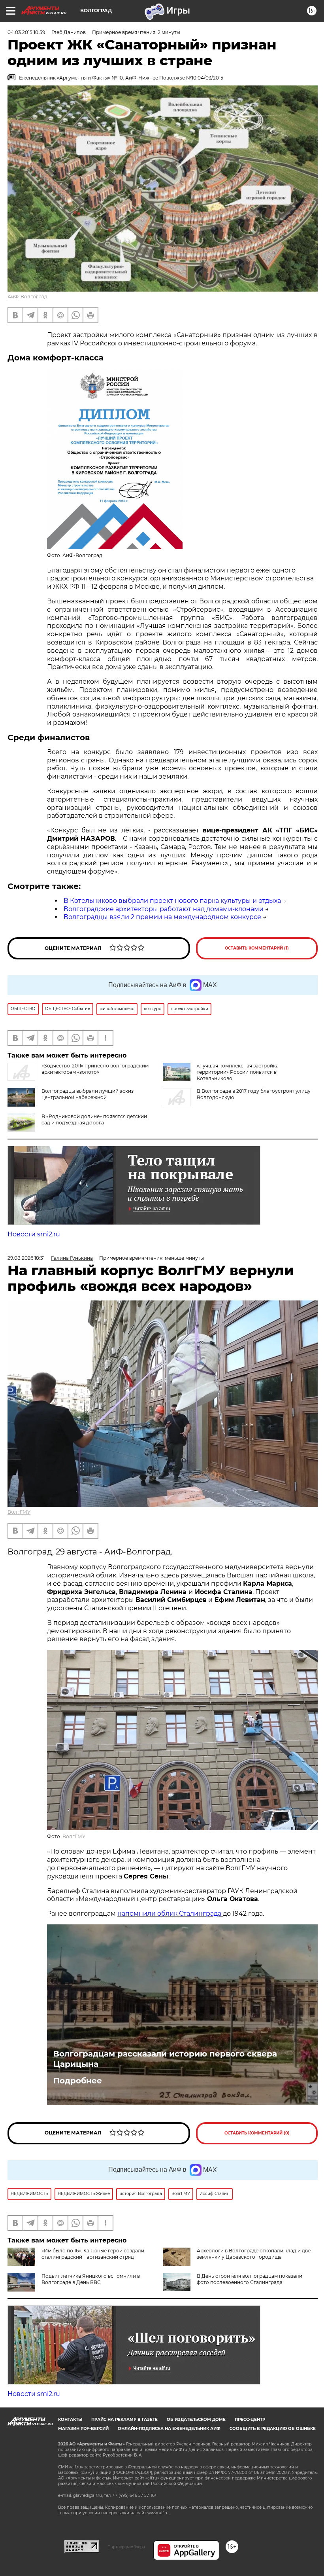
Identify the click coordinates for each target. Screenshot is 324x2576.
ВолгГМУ (19, 1512)
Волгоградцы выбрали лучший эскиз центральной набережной (88, 1094)
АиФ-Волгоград (27, 297)
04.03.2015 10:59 (26, 32)
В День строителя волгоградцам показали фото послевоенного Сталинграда (250, 2279)
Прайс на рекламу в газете (124, 2420)
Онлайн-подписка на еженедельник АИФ (169, 2429)
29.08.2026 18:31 (26, 1258)
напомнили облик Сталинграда (170, 1914)
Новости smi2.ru (34, 1234)
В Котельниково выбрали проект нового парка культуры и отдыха (172, 901)
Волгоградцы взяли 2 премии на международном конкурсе (162, 917)
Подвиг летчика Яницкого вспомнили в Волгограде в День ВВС (91, 2279)
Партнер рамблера (126, 2547)
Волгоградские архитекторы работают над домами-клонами (164, 909)
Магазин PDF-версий (83, 2429)
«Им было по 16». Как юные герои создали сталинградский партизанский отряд (93, 2254)
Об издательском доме (196, 2420)
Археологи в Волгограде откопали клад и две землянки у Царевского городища (254, 2254)
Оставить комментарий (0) (257, 2133)
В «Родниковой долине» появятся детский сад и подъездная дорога (94, 1119)
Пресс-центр (250, 2420)
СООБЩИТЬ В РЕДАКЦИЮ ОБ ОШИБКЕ (273, 2429)
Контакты (70, 2420)
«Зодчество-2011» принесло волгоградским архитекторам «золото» (95, 1069)
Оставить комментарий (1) (257, 948)
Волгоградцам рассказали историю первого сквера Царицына (165, 2059)
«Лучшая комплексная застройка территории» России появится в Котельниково (238, 1072)
